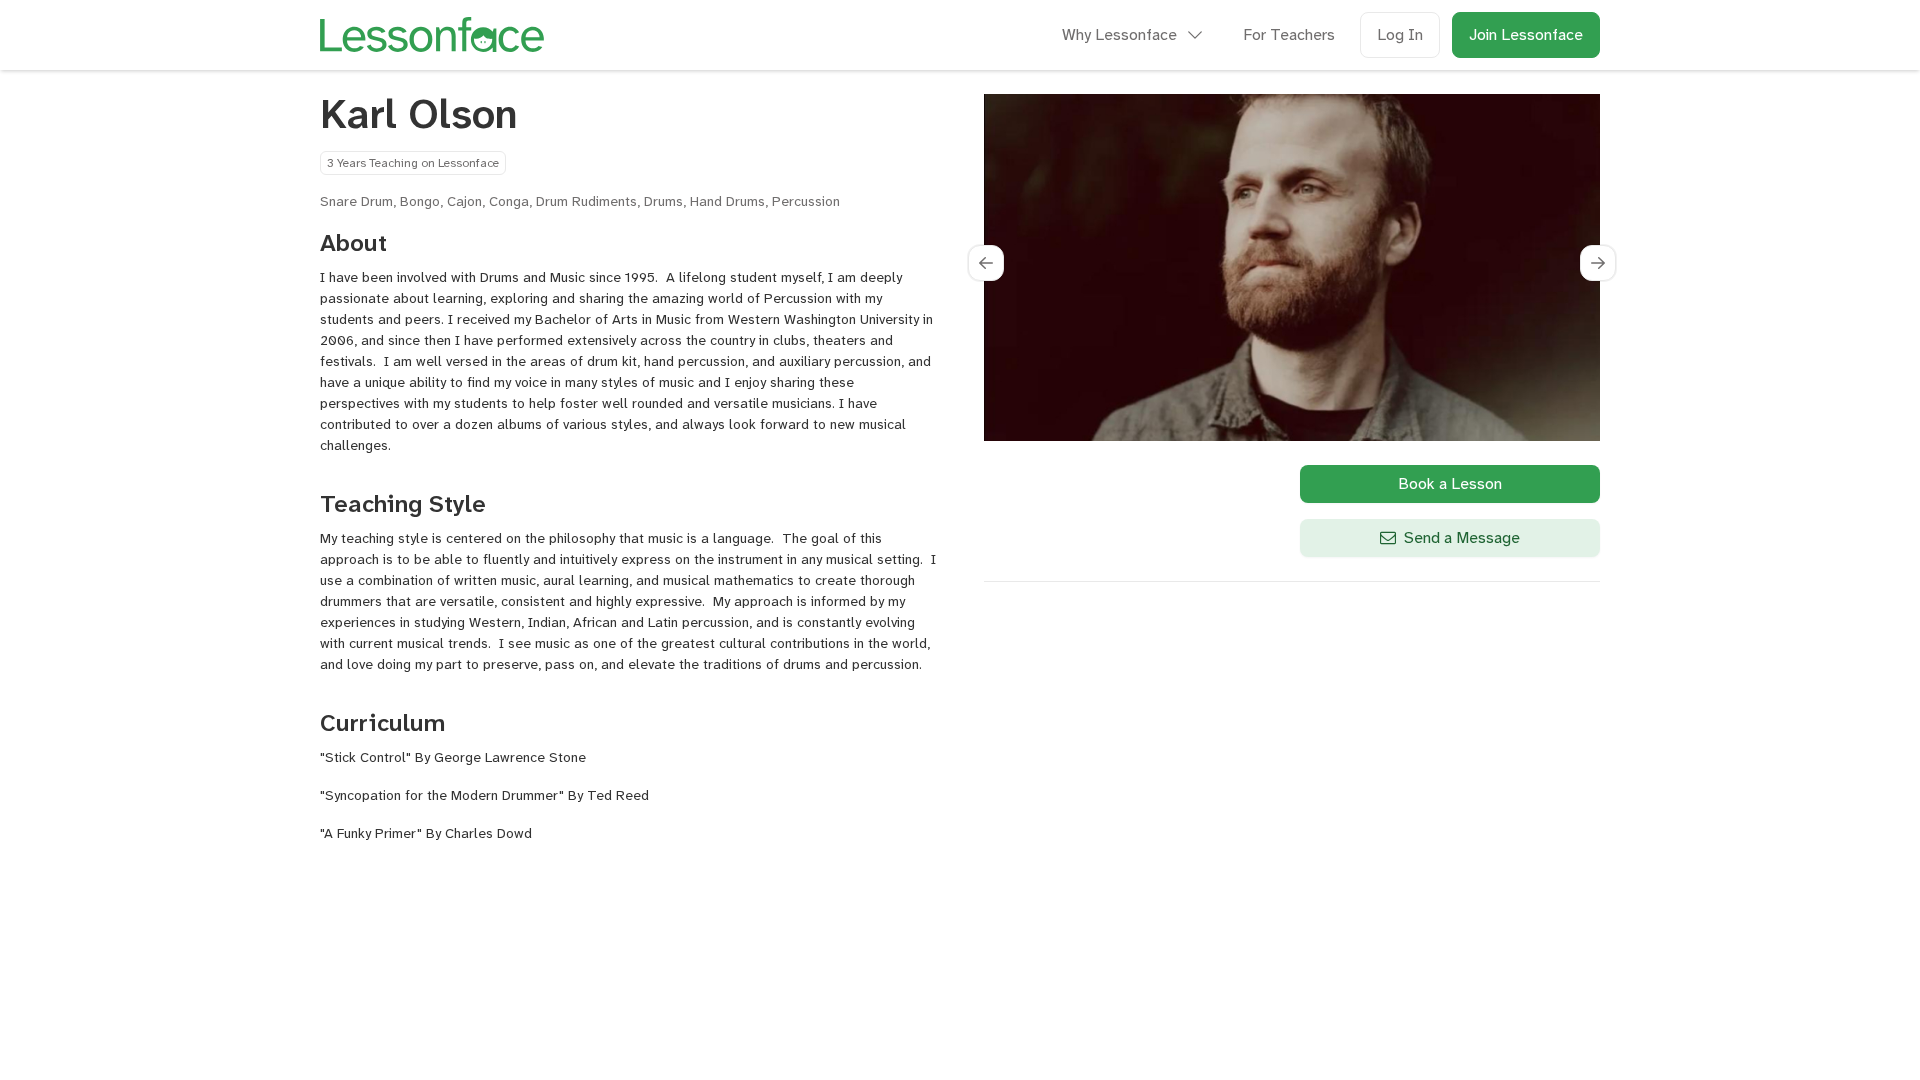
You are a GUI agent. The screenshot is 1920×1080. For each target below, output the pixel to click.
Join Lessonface (1526, 34)
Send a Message (1462, 537)
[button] (986, 263)
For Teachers (1289, 34)
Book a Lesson (1450, 483)
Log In (1400, 34)
